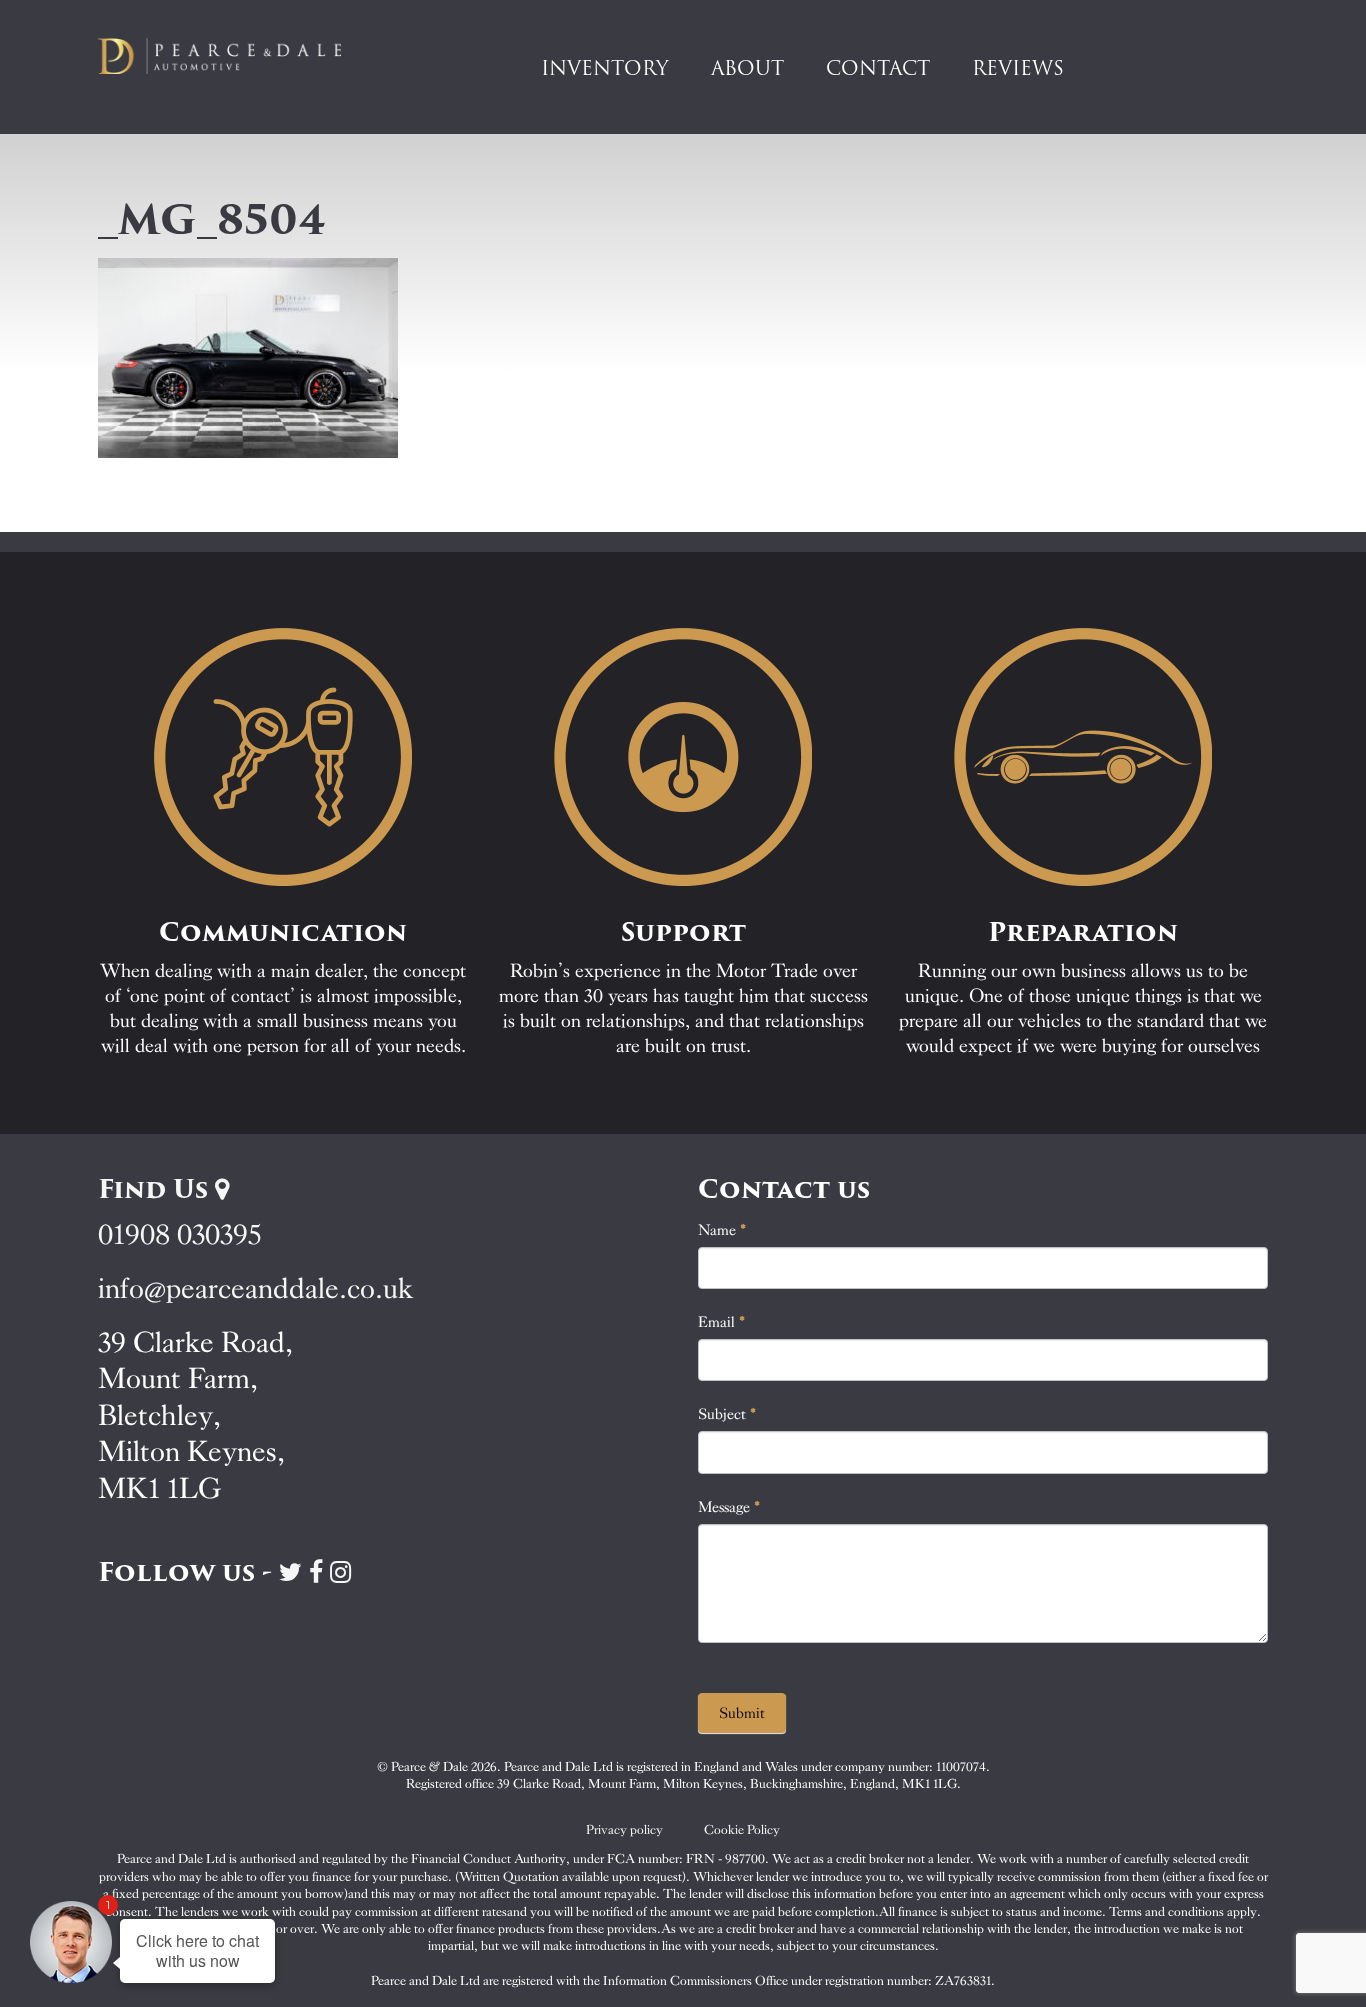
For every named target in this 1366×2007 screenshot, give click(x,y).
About (747, 68)
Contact (878, 68)
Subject (727, 1414)
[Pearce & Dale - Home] (233, 56)
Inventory (605, 68)
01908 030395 (179, 1234)
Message (729, 1507)
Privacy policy (624, 1829)
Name (722, 1230)
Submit (742, 1713)
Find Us (156, 1189)
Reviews (1018, 68)
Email (722, 1322)
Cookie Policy (742, 1829)
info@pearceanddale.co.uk (256, 1288)
